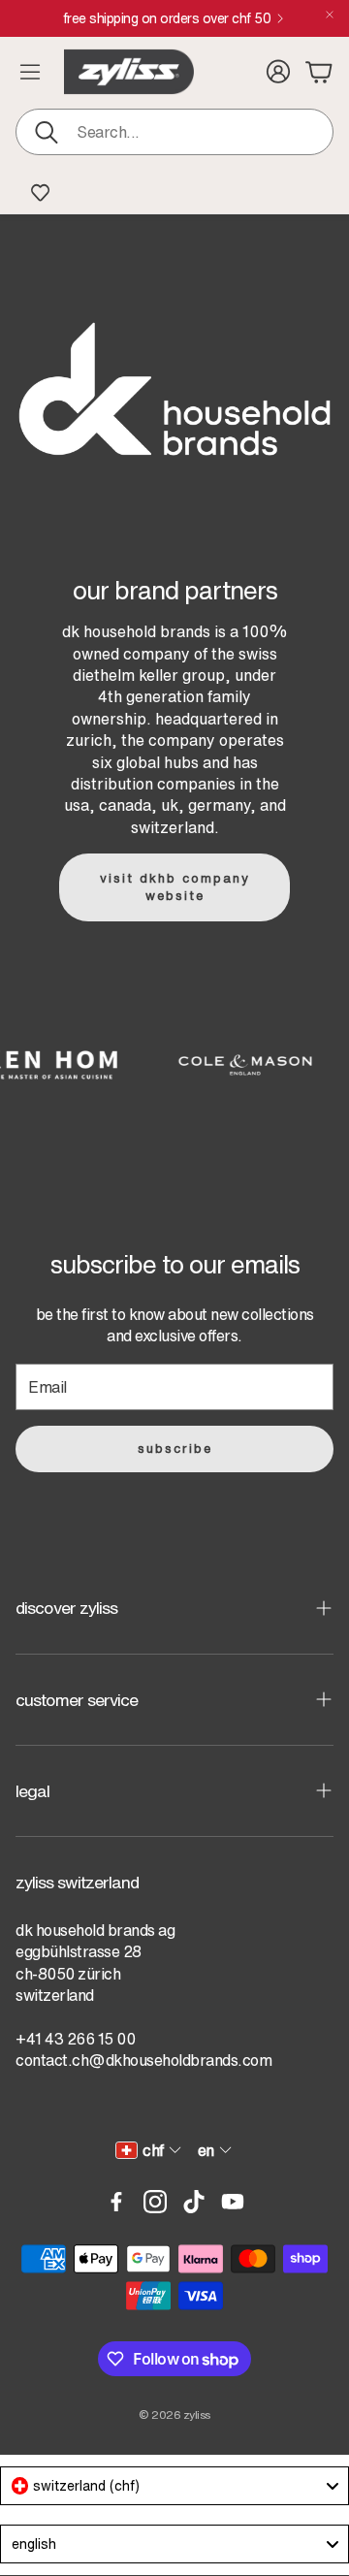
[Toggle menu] (30, 72)
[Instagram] (155, 2202)
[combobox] (174, 2486)
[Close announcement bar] (330, 15)
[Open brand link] (231, 1065)
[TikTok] (194, 2202)
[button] (174, 132)
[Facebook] (116, 2202)
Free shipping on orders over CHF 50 (167, 18)
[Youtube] (233, 2202)
